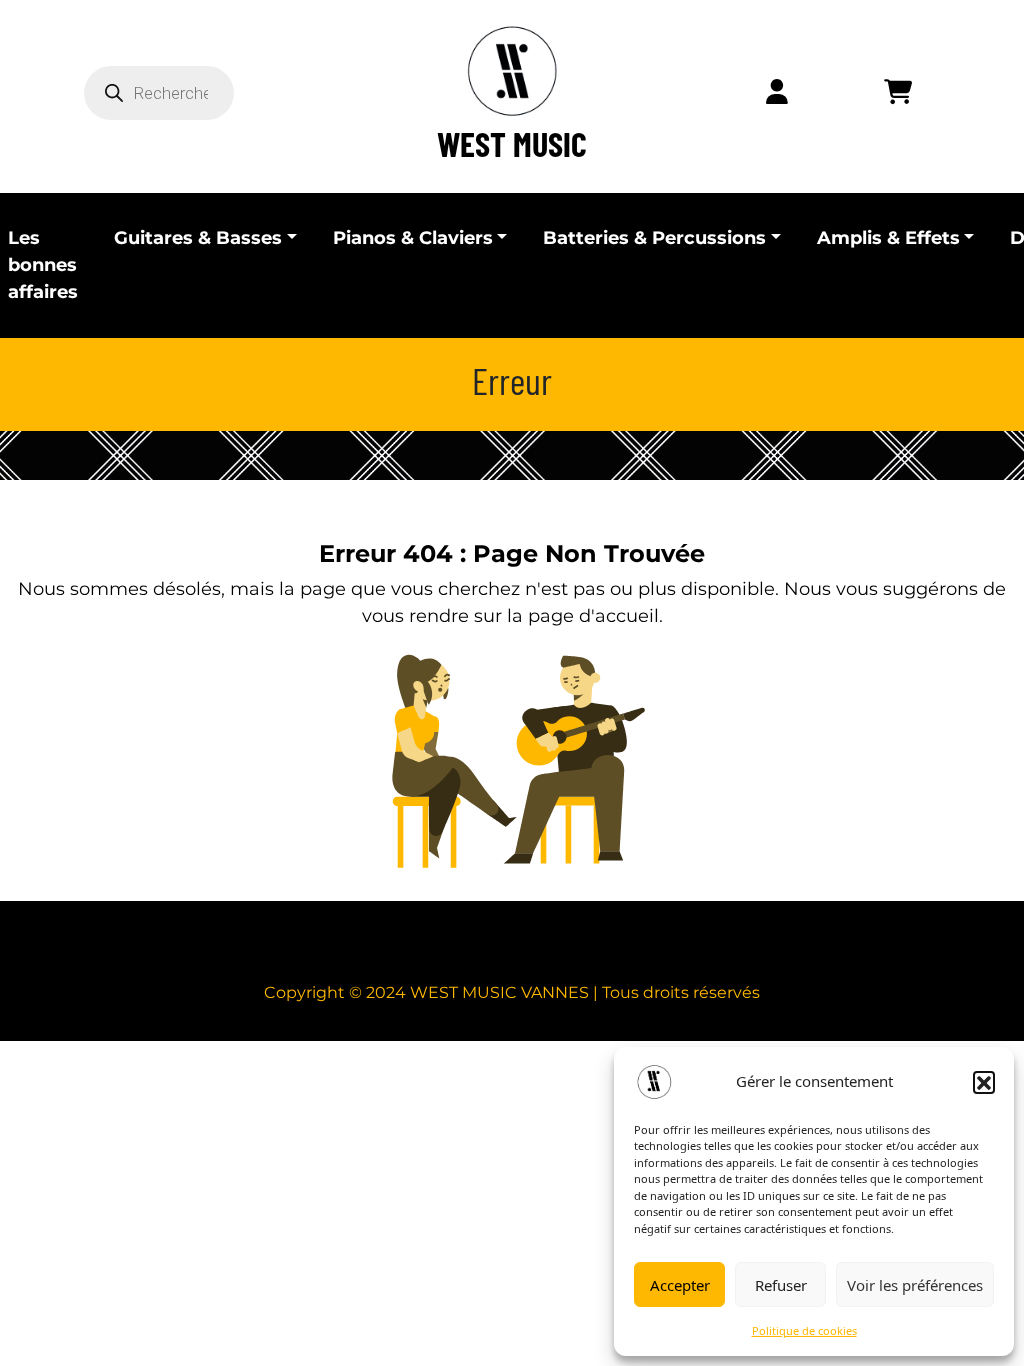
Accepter (680, 1285)
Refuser (781, 1285)
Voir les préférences (915, 1285)
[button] (984, 1082)
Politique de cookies (804, 1330)
